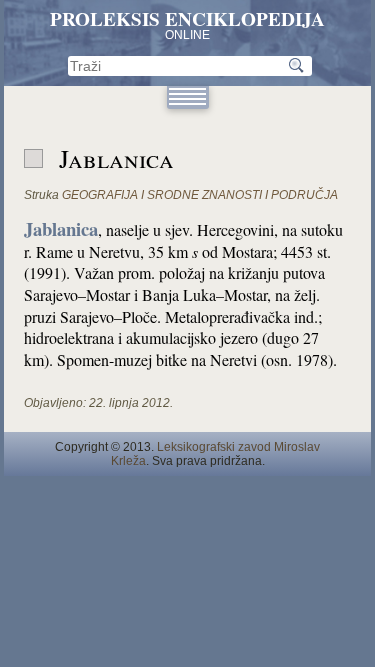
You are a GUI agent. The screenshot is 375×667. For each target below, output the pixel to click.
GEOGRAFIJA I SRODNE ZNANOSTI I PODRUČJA (200, 195)
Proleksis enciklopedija (187, 19)
